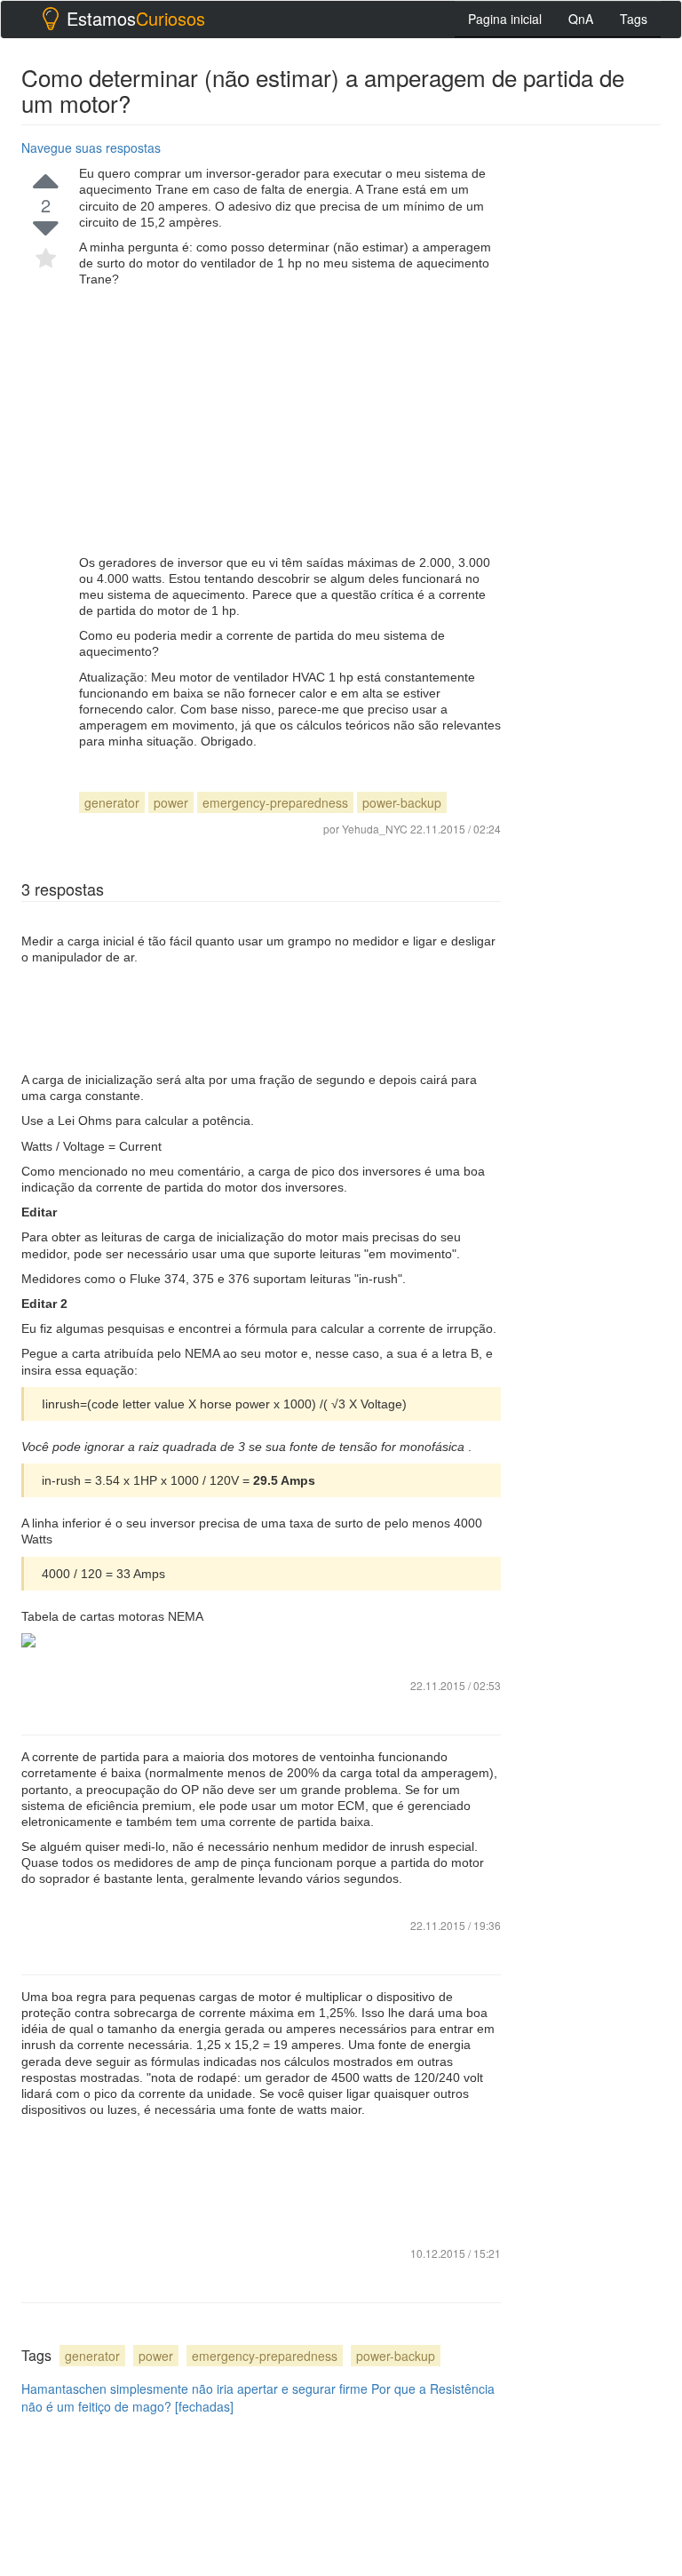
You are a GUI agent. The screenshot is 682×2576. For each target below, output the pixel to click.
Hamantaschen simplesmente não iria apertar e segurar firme (194, 2389)
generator (112, 802)
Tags (634, 19)
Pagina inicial (505, 19)
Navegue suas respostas (91, 148)
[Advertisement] (290, 421)
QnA (581, 19)
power (171, 802)
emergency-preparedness (275, 802)
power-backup (402, 802)
